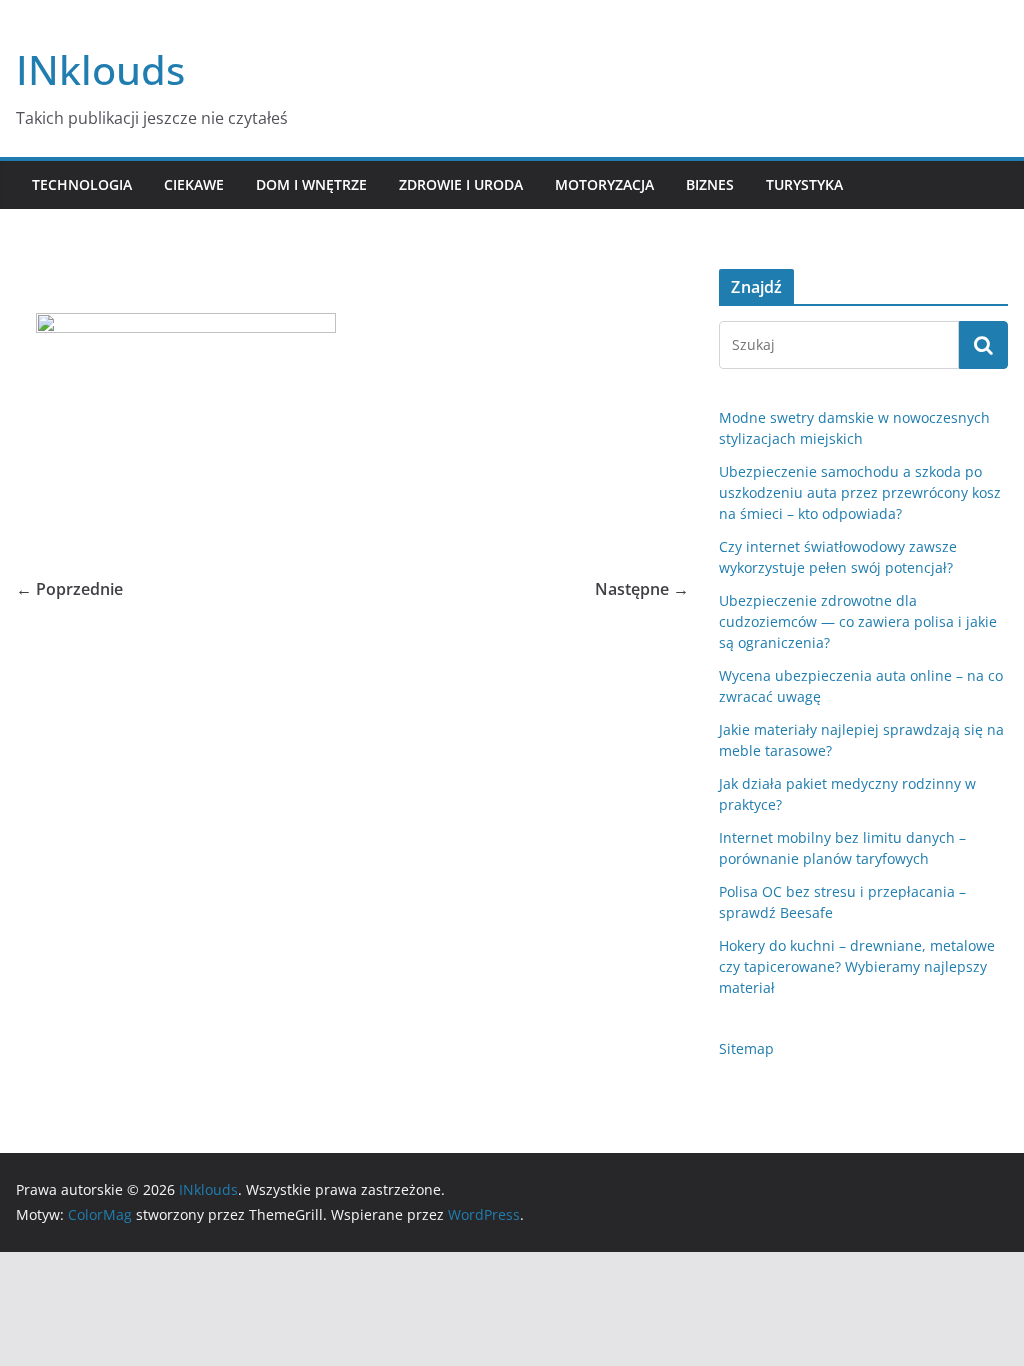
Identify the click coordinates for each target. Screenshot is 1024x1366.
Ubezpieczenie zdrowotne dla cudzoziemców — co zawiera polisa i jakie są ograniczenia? (858, 621)
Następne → (642, 589)
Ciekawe (194, 184)
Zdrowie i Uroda (461, 184)
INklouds (100, 69)
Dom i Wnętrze (311, 184)
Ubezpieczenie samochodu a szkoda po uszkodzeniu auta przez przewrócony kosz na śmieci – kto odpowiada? (860, 492)
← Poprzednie (69, 589)
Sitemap (746, 1048)
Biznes (710, 184)
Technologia (82, 184)
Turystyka (804, 184)
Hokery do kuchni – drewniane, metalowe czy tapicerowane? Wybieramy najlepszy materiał (857, 966)
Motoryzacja (604, 184)
